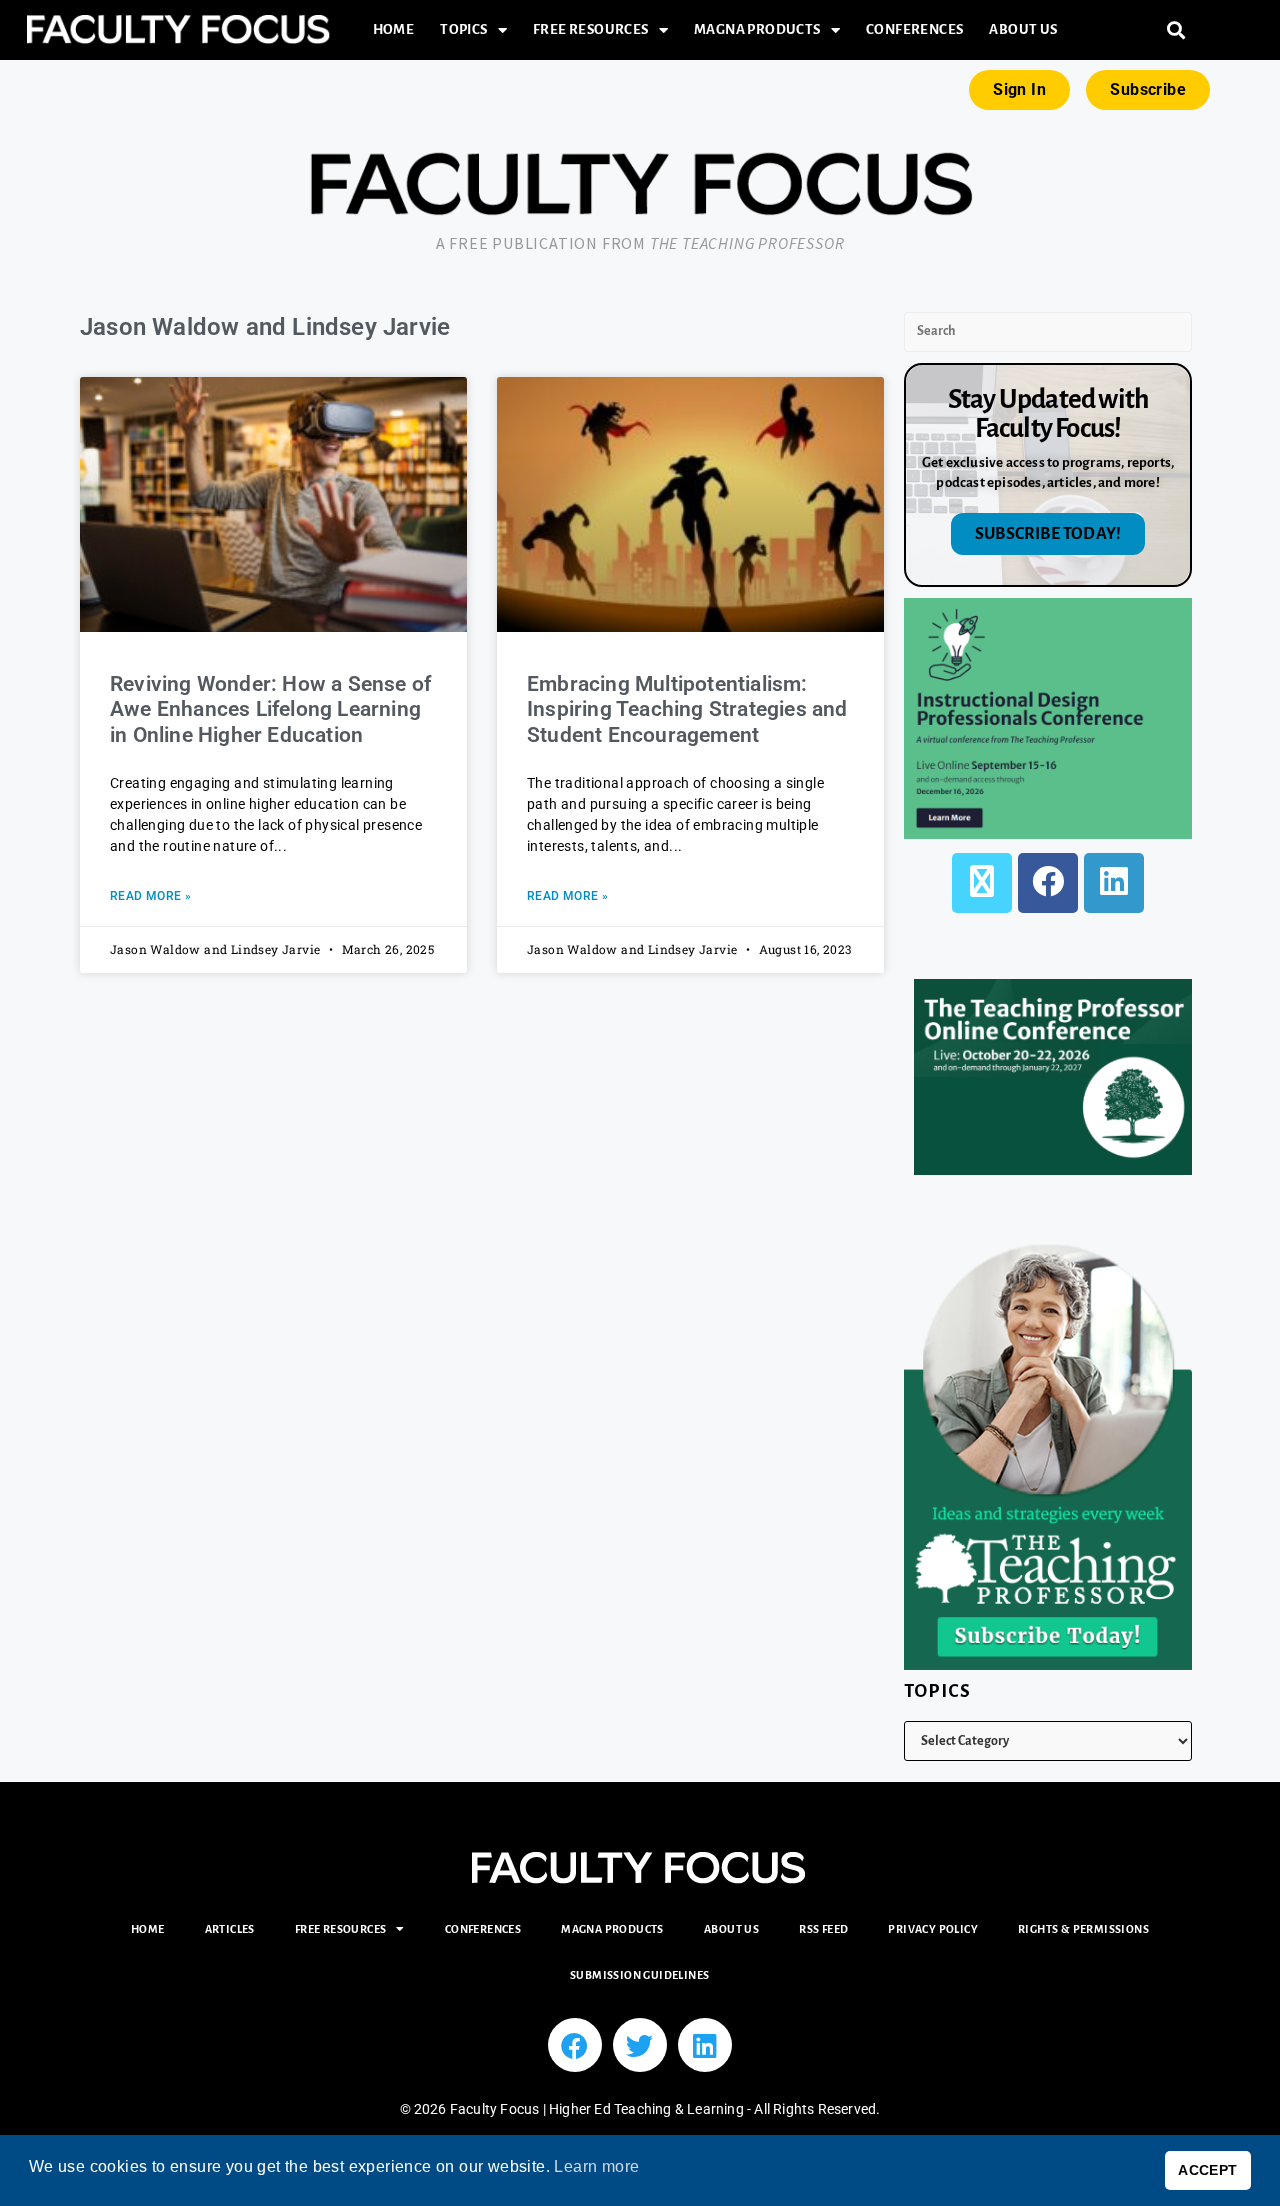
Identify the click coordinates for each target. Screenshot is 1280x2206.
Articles (230, 1929)
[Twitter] (640, 2045)
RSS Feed (823, 1929)
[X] (982, 883)
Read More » (150, 896)
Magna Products (757, 29)
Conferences (914, 29)
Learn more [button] (596, 2166)
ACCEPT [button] (1207, 2170)
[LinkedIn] (1114, 883)
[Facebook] (1048, 883)
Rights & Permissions (1083, 1929)
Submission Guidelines (639, 1975)
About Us (1023, 29)
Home (394, 29)
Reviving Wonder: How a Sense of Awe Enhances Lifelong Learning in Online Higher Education (270, 709)
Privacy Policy (933, 1929)
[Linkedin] (705, 2045)
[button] (1176, 30)
